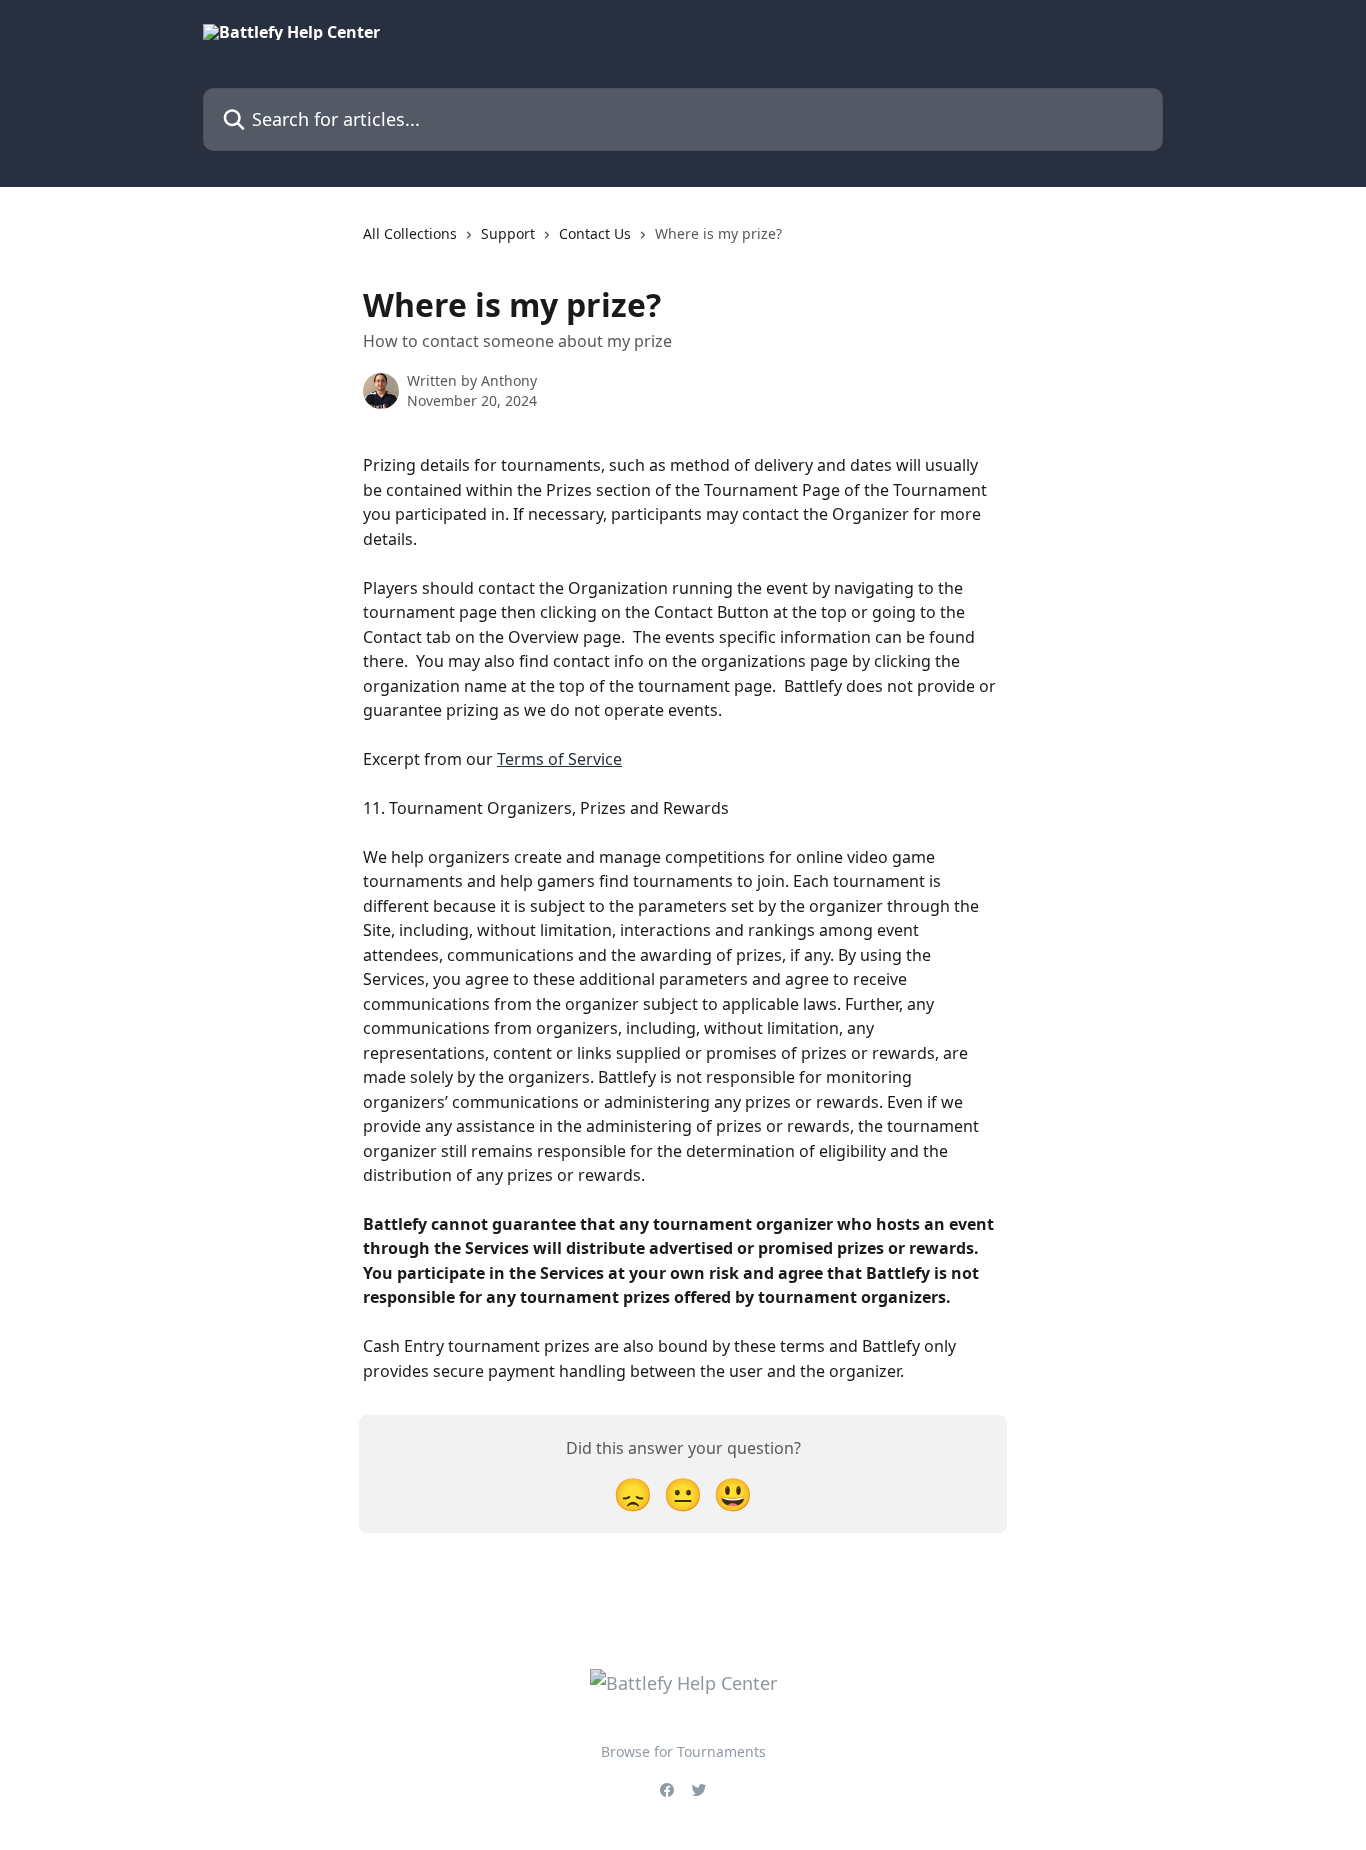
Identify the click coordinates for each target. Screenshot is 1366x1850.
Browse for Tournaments (683, 1751)
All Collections (410, 233)
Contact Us (595, 233)
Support (508, 233)
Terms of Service (559, 759)
